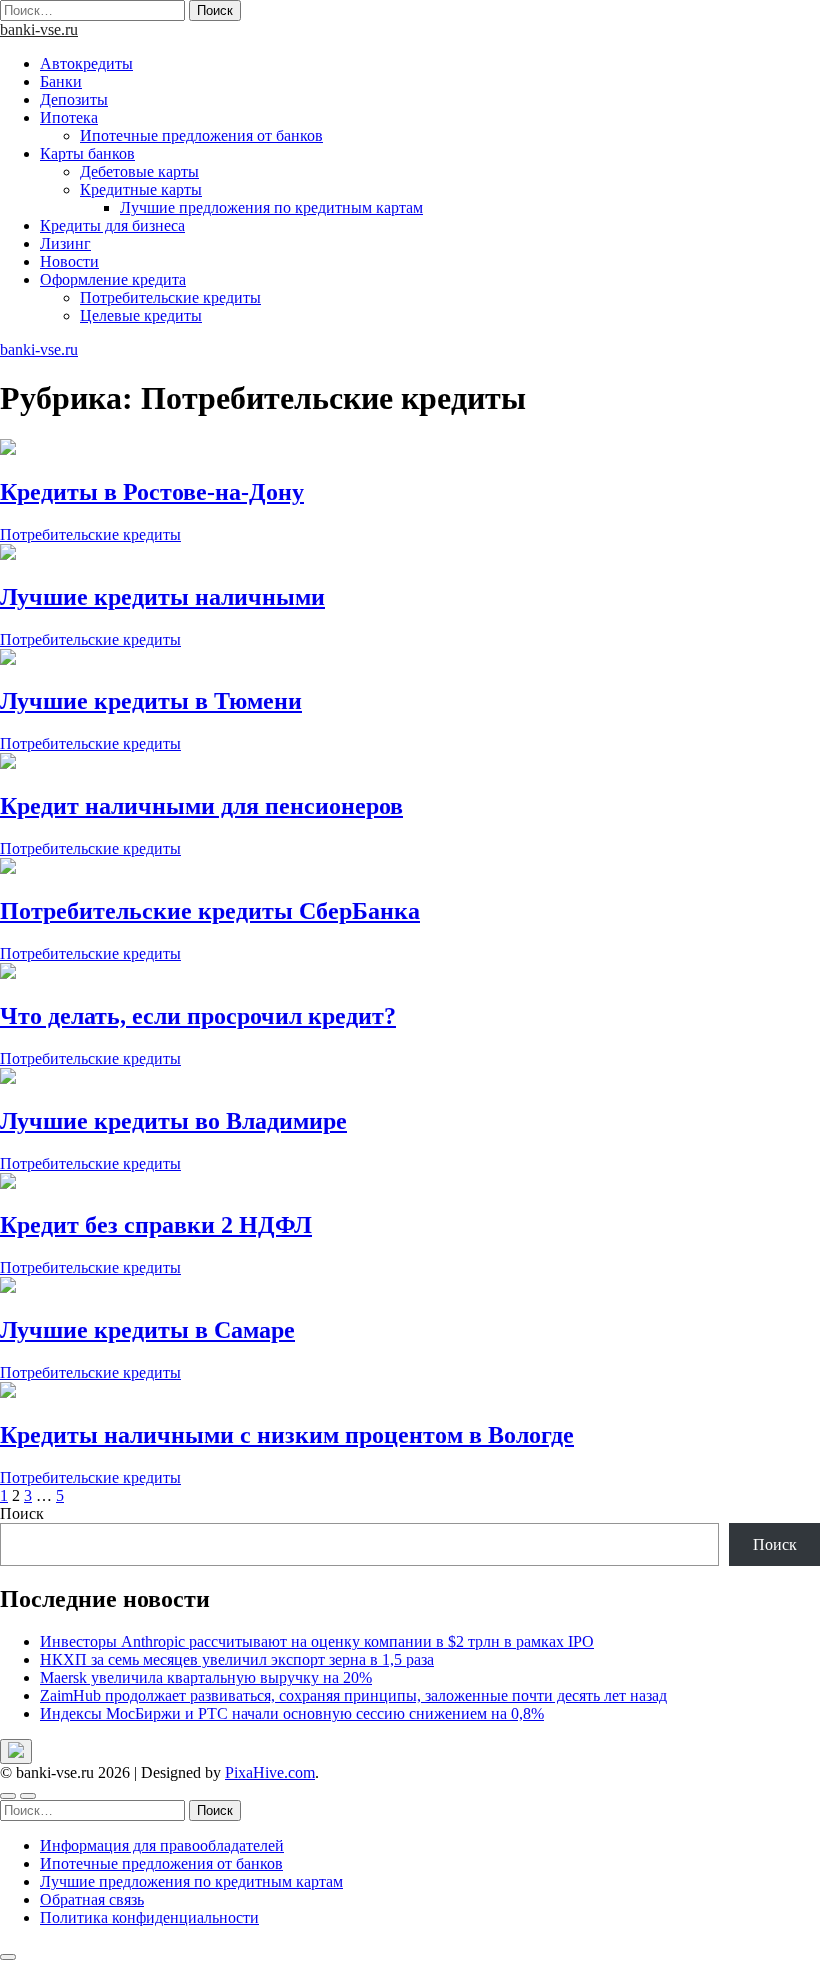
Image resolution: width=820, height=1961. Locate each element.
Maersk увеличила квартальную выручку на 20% (206, 1677)
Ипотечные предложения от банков (201, 135)
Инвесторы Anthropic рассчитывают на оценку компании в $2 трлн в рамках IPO (317, 1641)
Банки (61, 81)
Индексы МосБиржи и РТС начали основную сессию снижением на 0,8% (292, 1713)
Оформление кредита (113, 279)
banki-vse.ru (39, 29)
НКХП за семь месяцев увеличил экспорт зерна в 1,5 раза (237, 1659)
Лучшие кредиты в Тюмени (151, 701)
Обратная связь (92, 1899)
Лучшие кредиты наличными (162, 597)
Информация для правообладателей (162, 1845)
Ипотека (69, 117)
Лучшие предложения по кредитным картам (271, 207)
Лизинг (65, 243)
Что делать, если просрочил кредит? (198, 1016)
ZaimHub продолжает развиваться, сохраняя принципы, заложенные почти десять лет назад (353, 1695)
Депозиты (74, 99)
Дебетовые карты (139, 171)
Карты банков (87, 153)
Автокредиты (86, 63)
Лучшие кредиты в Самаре (147, 1330)
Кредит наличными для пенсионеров (201, 806)
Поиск (22, 1513)
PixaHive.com (270, 1772)
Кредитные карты (141, 189)
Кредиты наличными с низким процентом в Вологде (287, 1435)
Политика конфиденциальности (149, 1917)
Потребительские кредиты (170, 297)
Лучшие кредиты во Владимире (173, 1121)
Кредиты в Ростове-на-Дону (152, 492)
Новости (69, 261)
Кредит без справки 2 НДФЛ (156, 1225)
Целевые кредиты (141, 315)
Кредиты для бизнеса (112, 225)
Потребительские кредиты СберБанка (210, 911)
